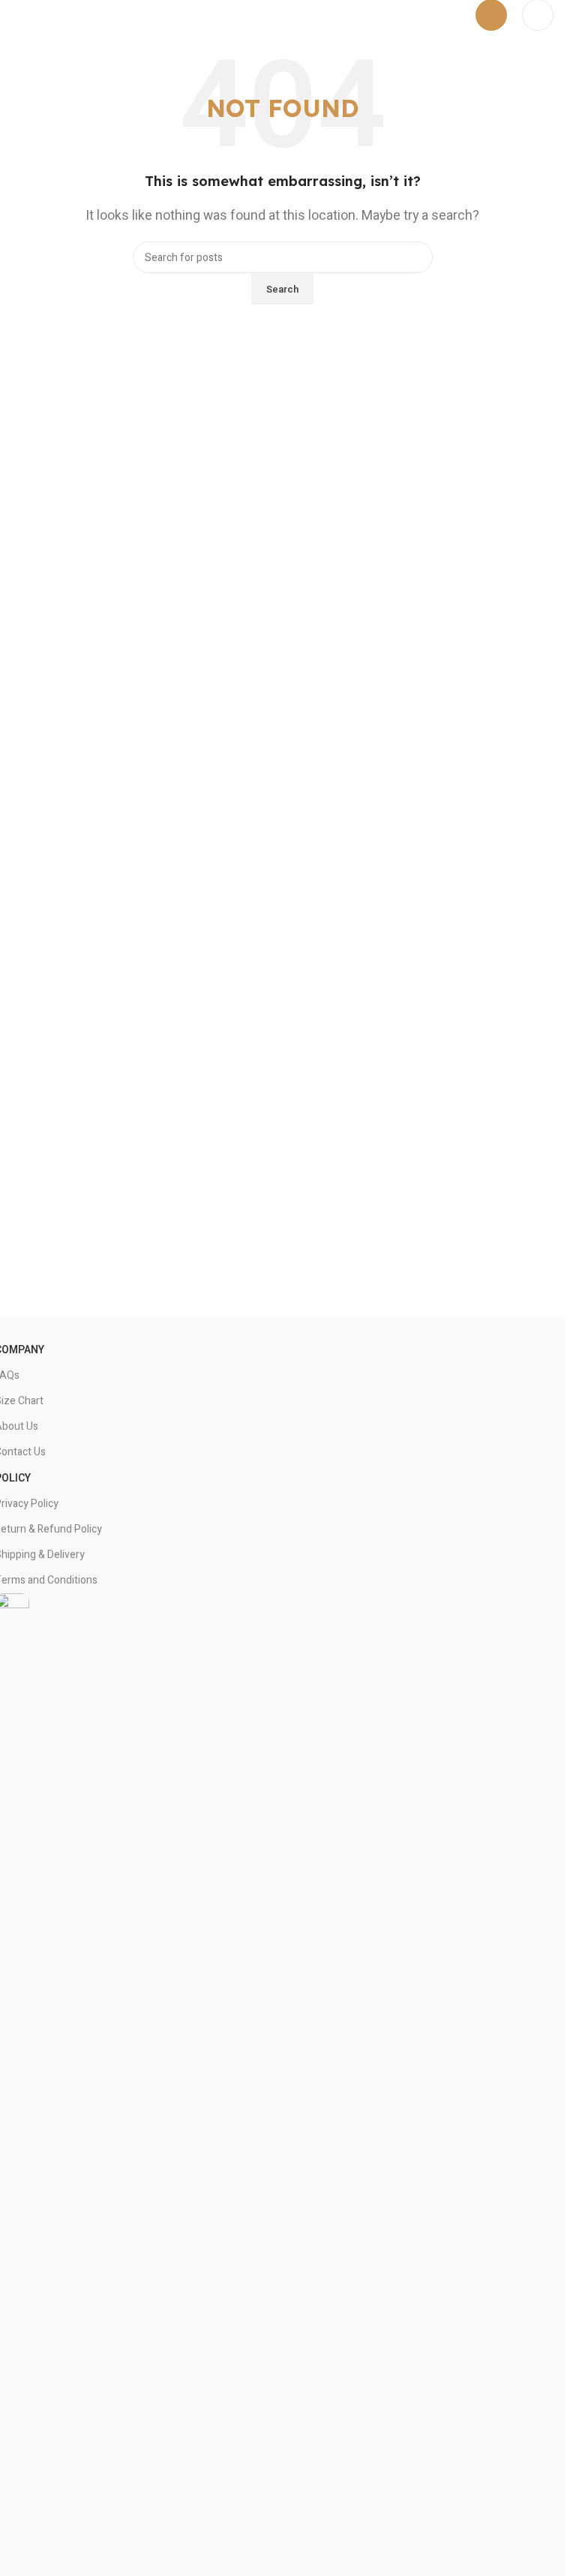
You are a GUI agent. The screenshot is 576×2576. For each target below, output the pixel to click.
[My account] (538, 15)
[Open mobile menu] (491, 15)
